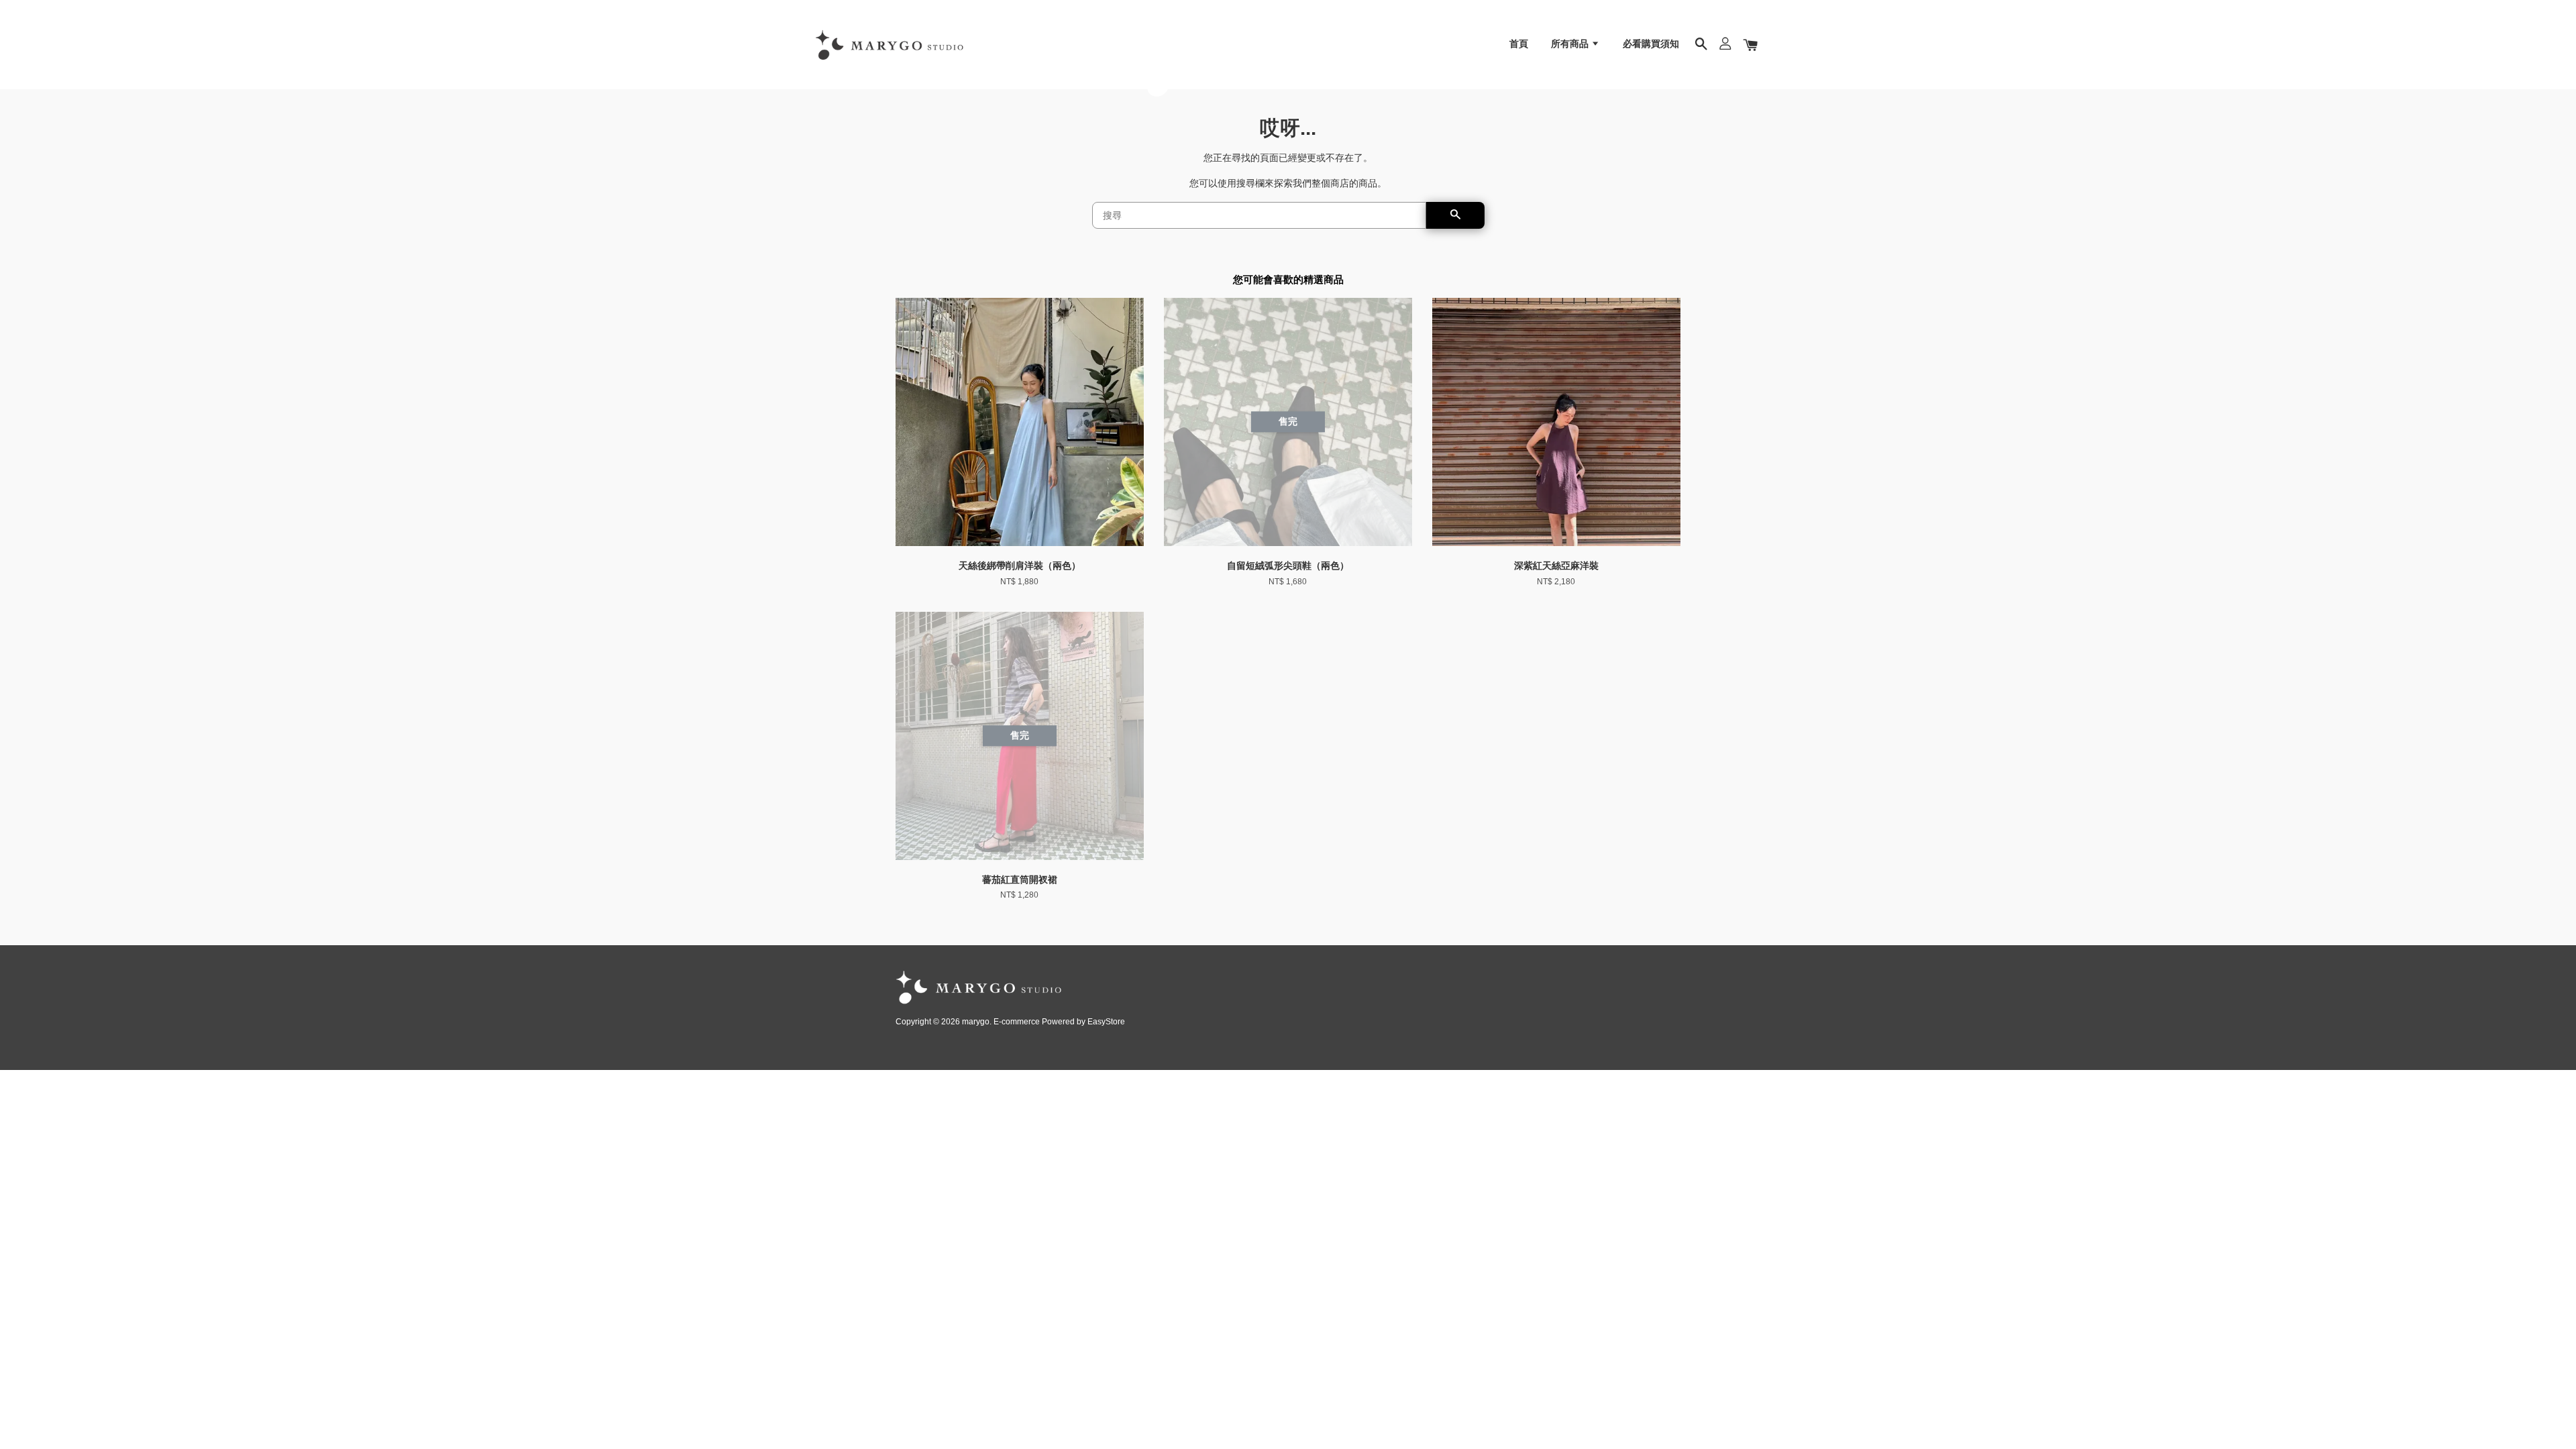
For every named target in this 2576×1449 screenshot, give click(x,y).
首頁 (1519, 44)
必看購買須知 (1651, 44)
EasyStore (1106, 1022)
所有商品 (1571, 44)
